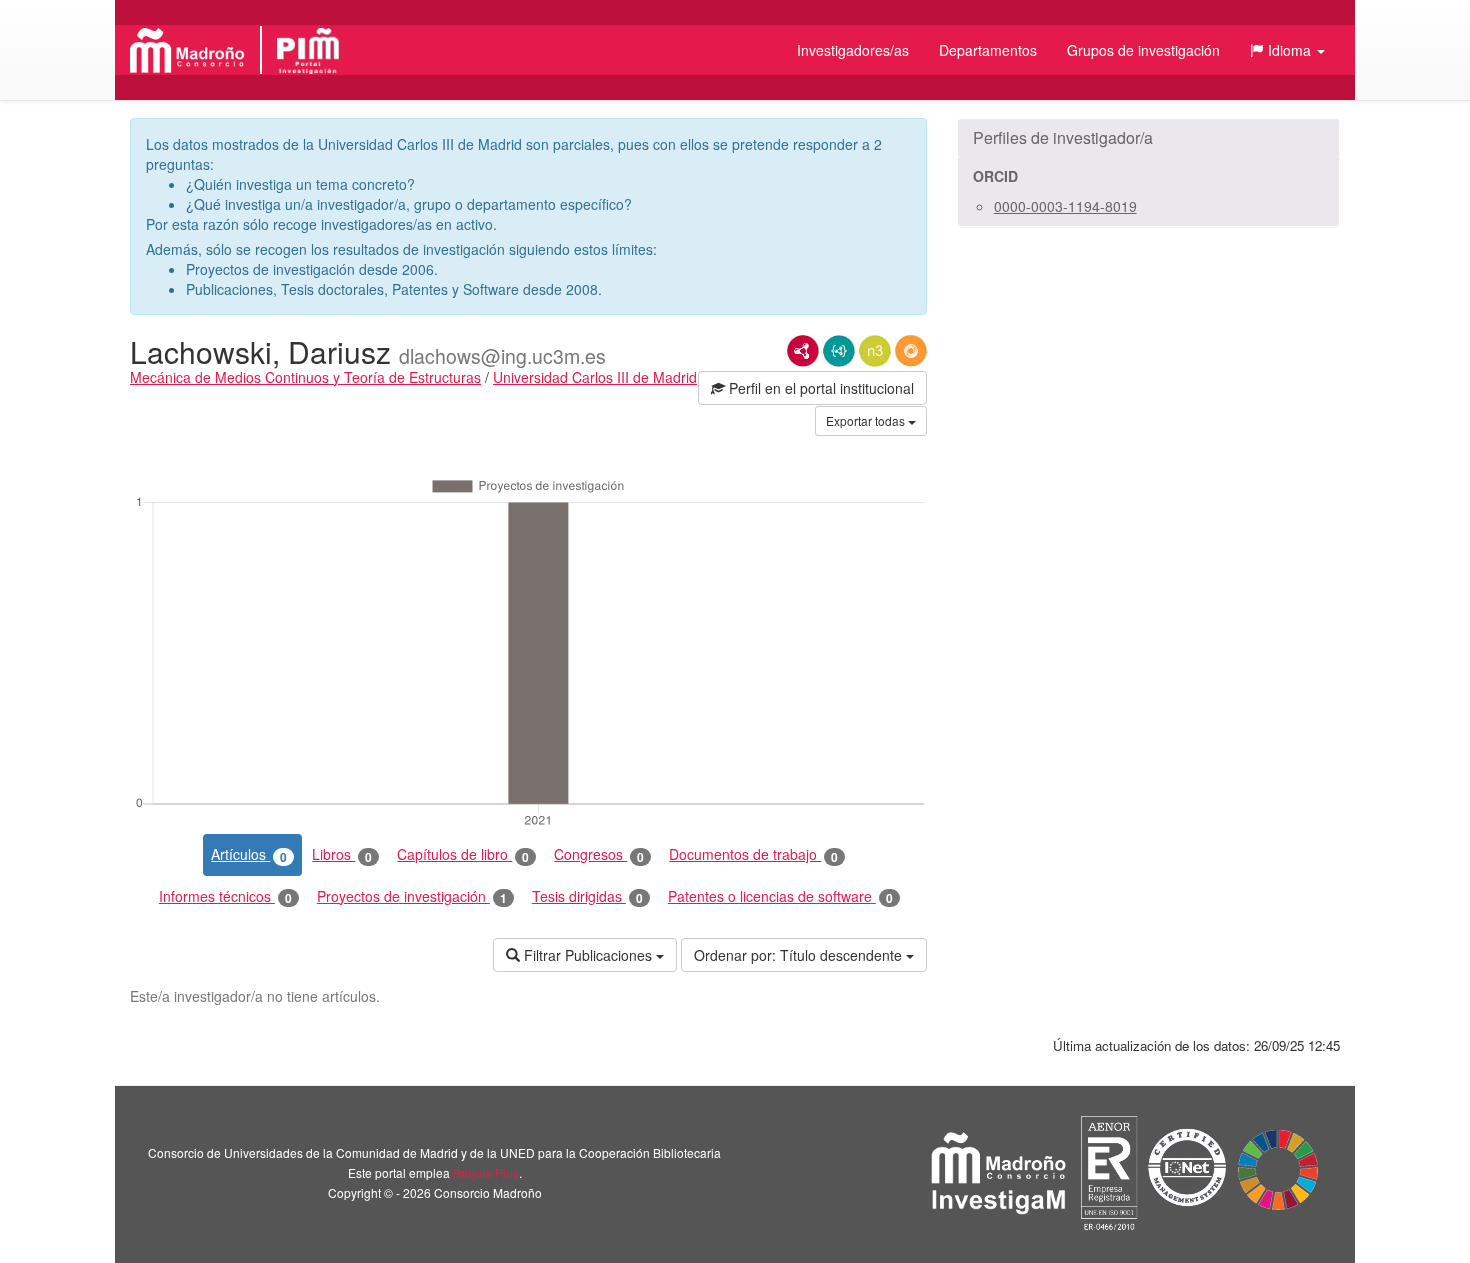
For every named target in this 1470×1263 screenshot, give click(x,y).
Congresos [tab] (599, 854)
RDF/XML (803, 351)
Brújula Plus (486, 1172)
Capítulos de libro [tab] (463, 854)
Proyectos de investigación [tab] (412, 896)
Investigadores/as (853, 50)
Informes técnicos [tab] (225, 896)
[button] (1287, 50)
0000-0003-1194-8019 (1065, 206)
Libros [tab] (342, 854)
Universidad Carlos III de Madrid (595, 377)
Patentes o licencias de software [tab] (780, 896)
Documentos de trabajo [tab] (753, 854)
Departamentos (988, 50)
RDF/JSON (911, 351)
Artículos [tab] (249, 854)
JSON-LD (839, 351)
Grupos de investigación (1143, 50)
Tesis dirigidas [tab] (587, 896)
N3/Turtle (875, 351)
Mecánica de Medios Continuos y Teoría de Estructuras (305, 377)
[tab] (1148, 138)
